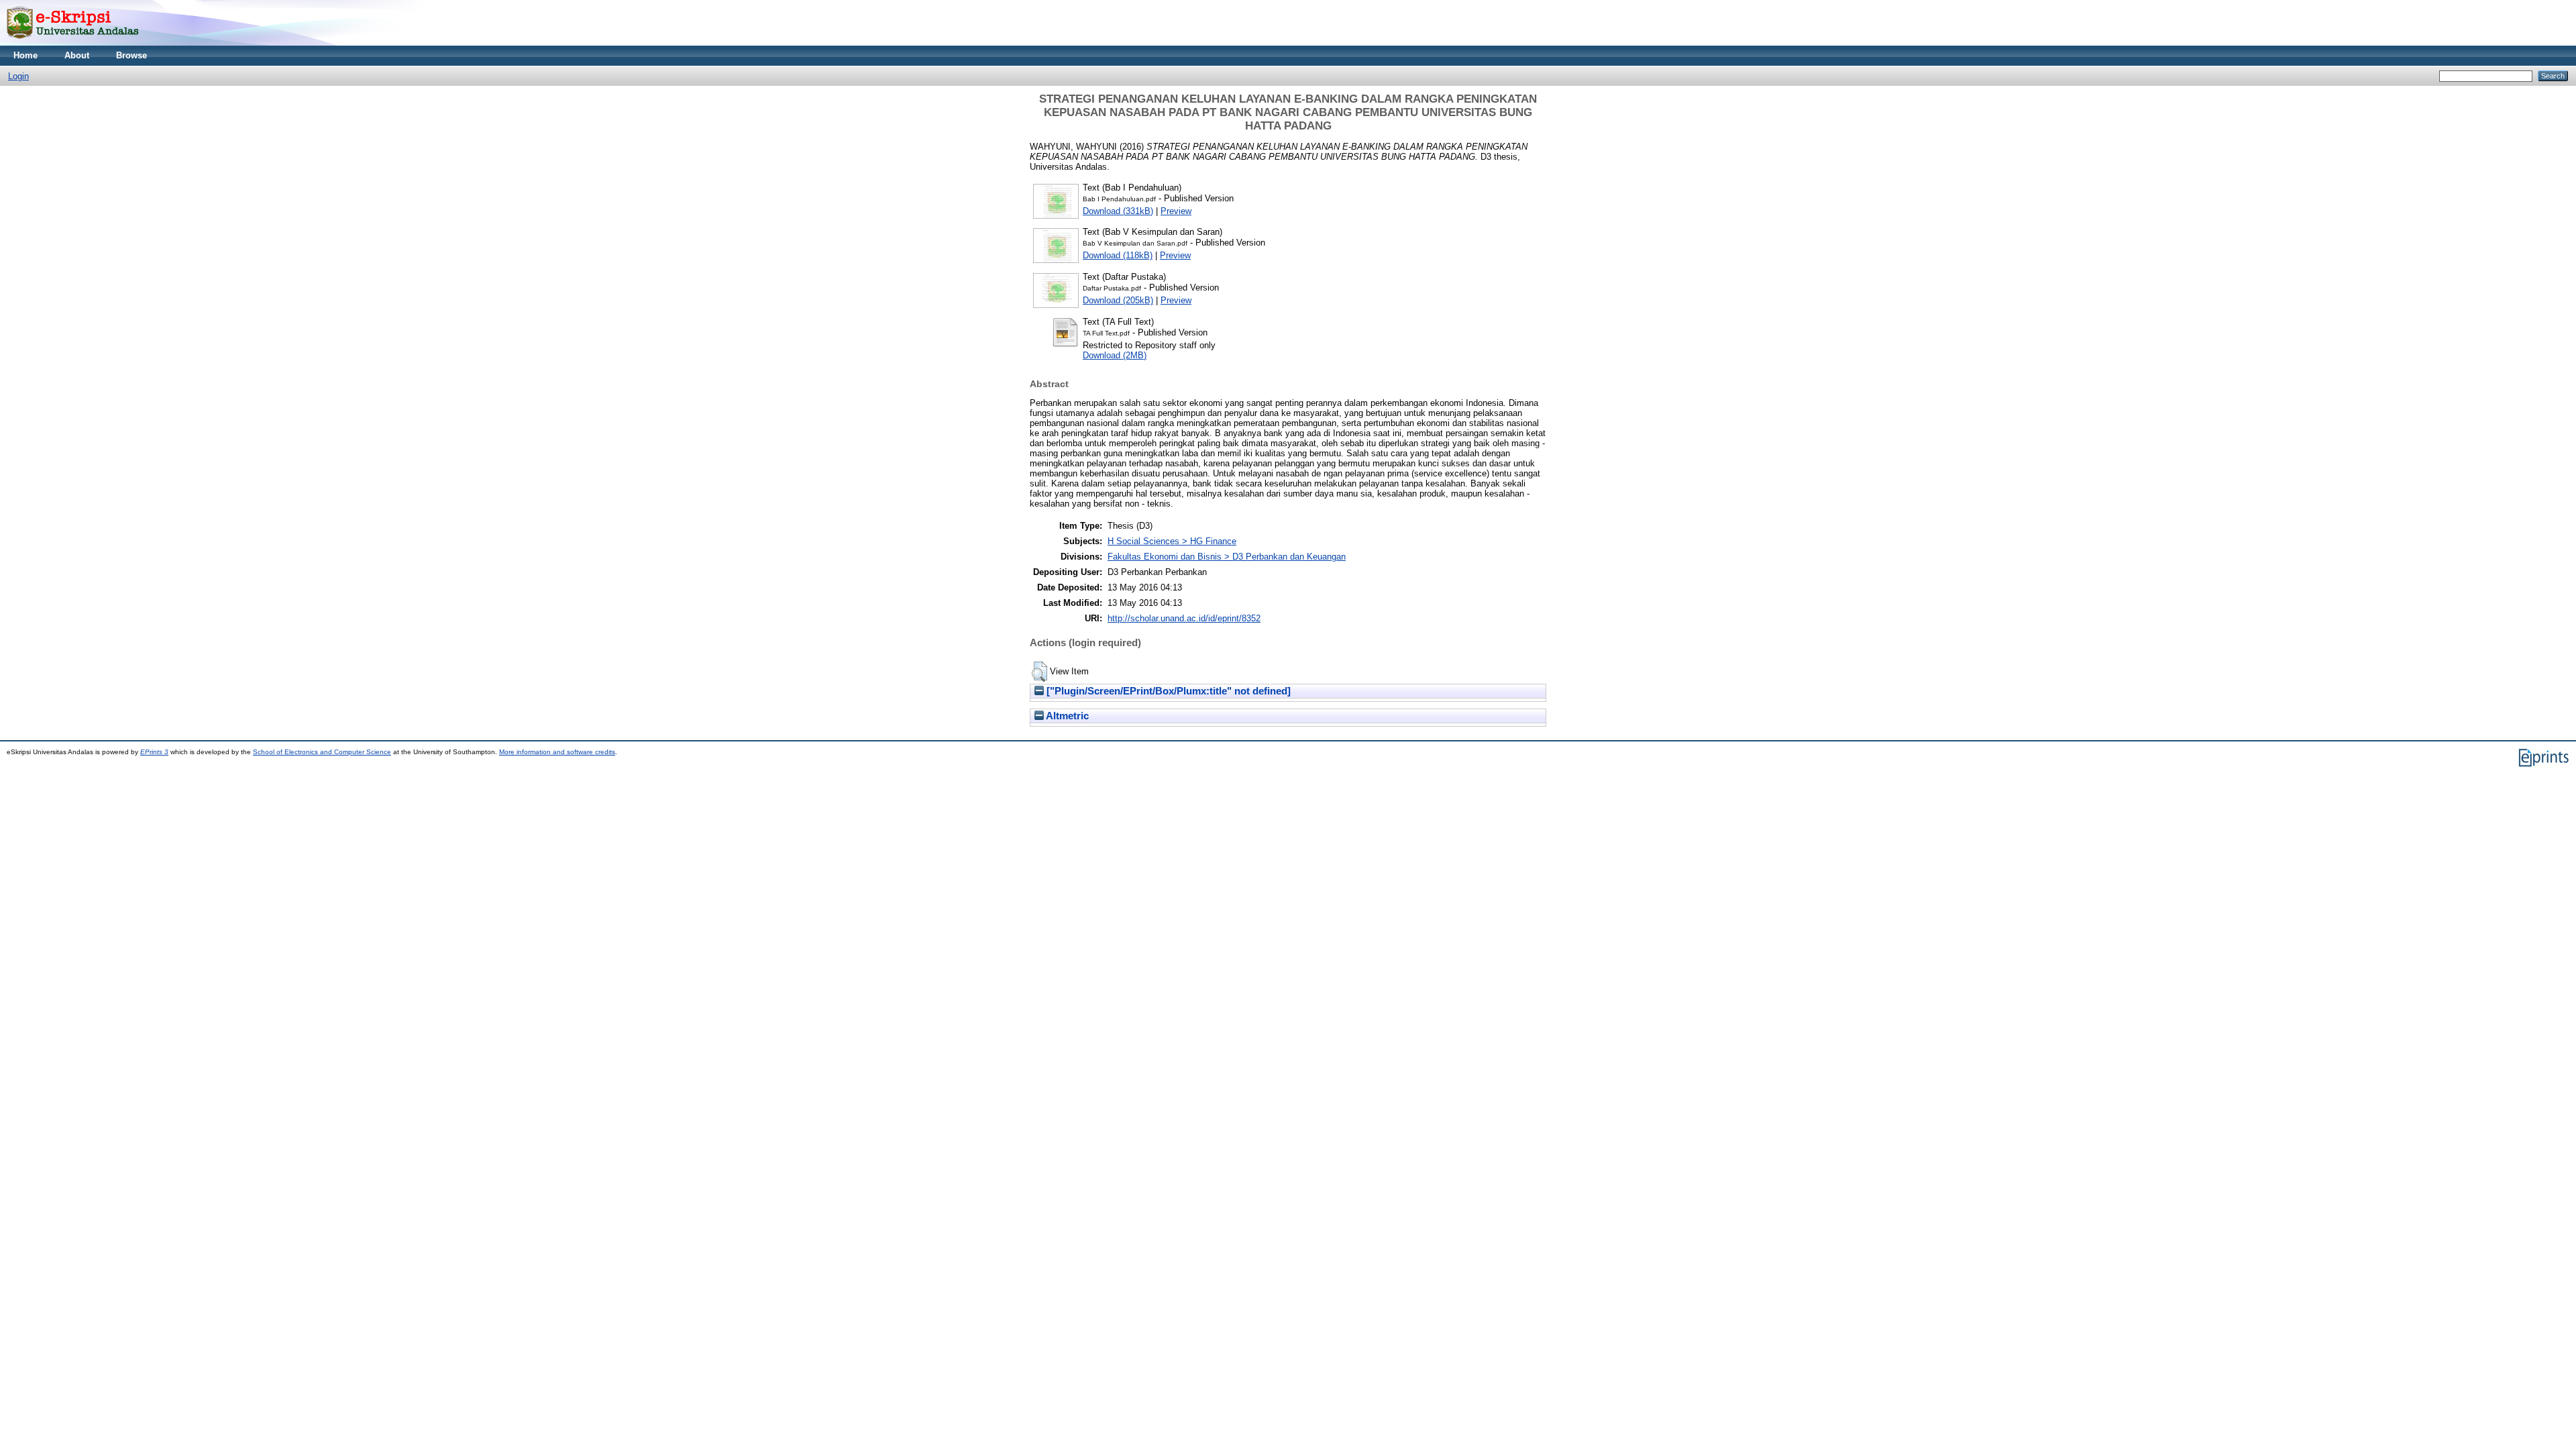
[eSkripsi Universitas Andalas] (73, 43)
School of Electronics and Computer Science (322, 752)
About (77, 55)
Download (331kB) (1118, 211)
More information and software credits (557, 752)
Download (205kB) (1118, 300)
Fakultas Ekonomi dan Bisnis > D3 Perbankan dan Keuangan (1227, 557)
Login (18, 76)
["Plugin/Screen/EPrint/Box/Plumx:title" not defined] (1167, 691)
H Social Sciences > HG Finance (1172, 541)
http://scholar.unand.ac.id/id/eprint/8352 (1184, 618)
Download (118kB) (1118, 255)
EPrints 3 (154, 752)
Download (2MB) (1115, 355)
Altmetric (1066, 716)
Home (25, 55)
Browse (131, 55)
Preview (1176, 211)
